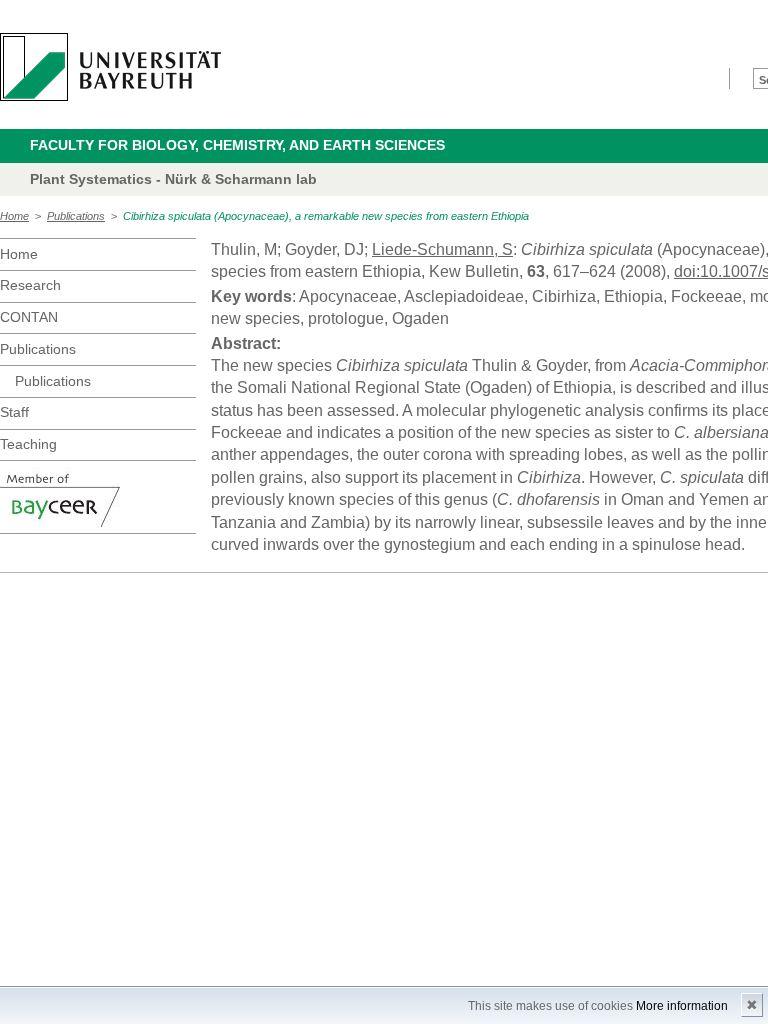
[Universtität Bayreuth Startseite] (110, 67)
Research (30, 285)
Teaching (28, 444)
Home (14, 216)
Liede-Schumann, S (442, 249)
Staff (14, 412)
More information (682, 1006)
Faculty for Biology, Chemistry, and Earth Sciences (237, 145)
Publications (76, 216)
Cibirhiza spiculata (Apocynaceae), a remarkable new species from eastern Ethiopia (326, 216)
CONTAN (29, 317)
